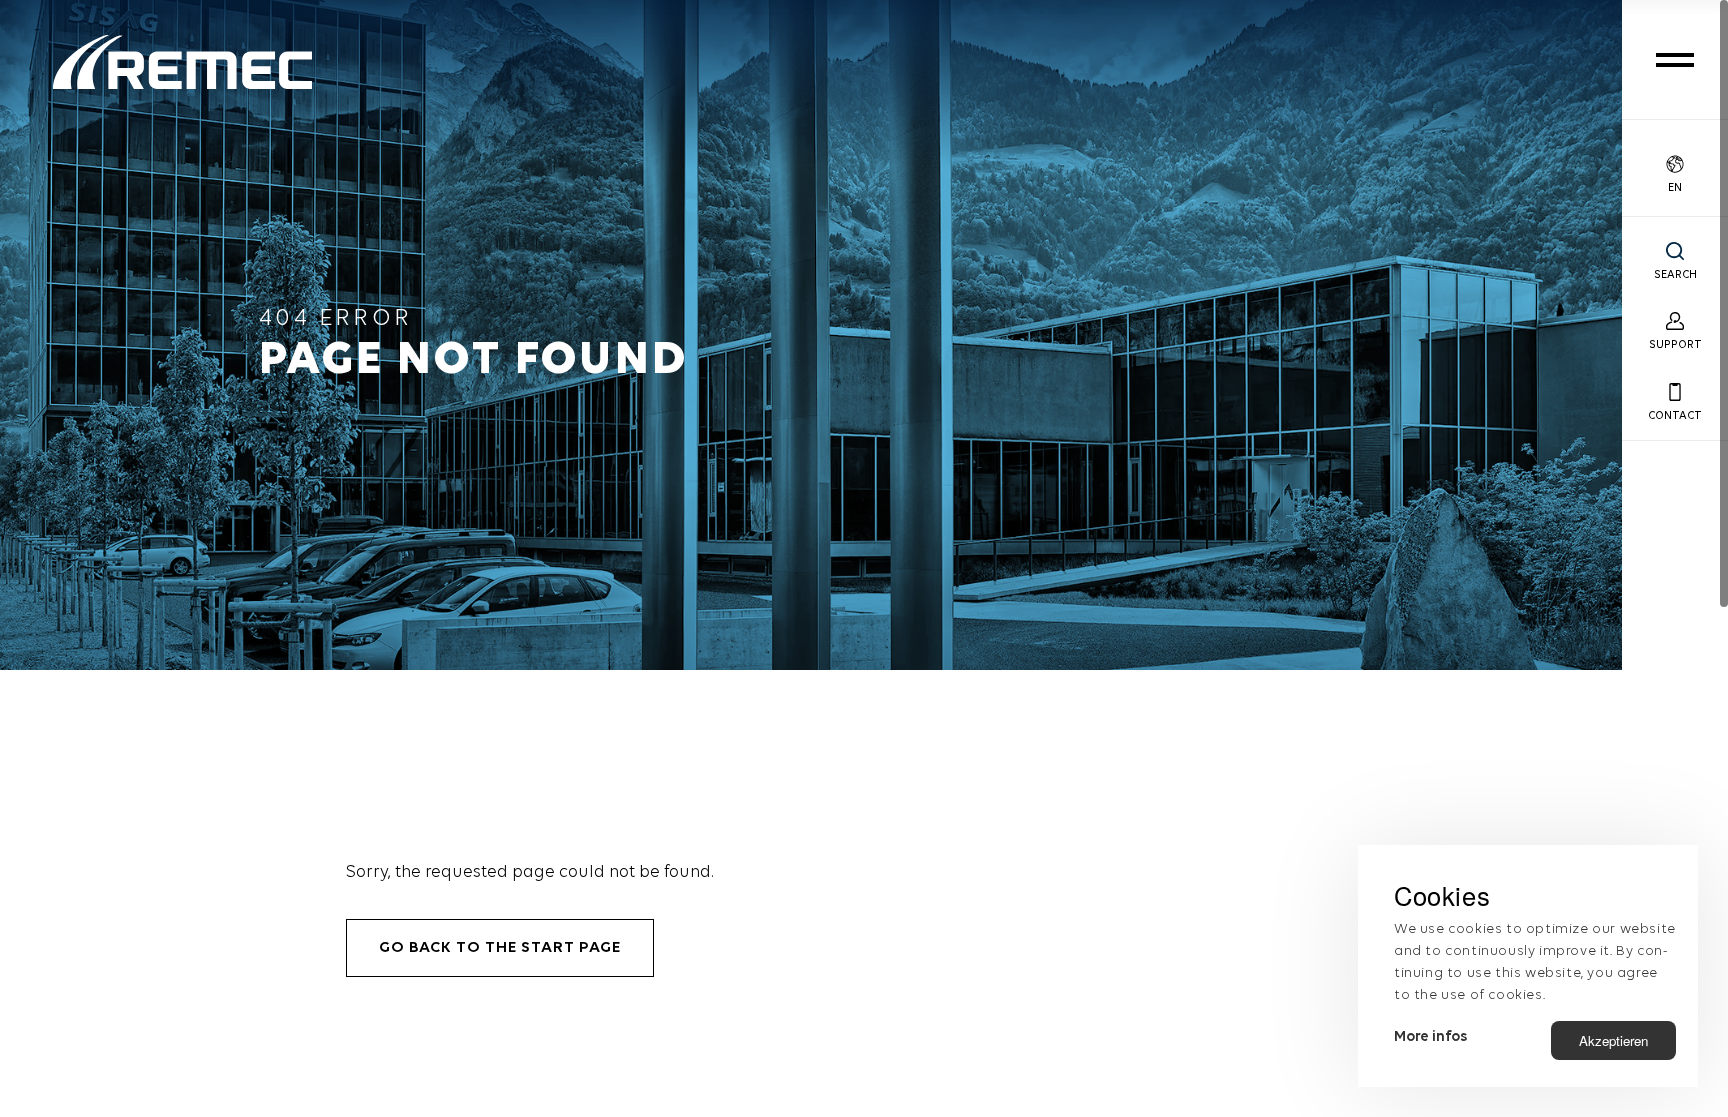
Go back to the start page (500, 948)
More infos (1430, 1037)
